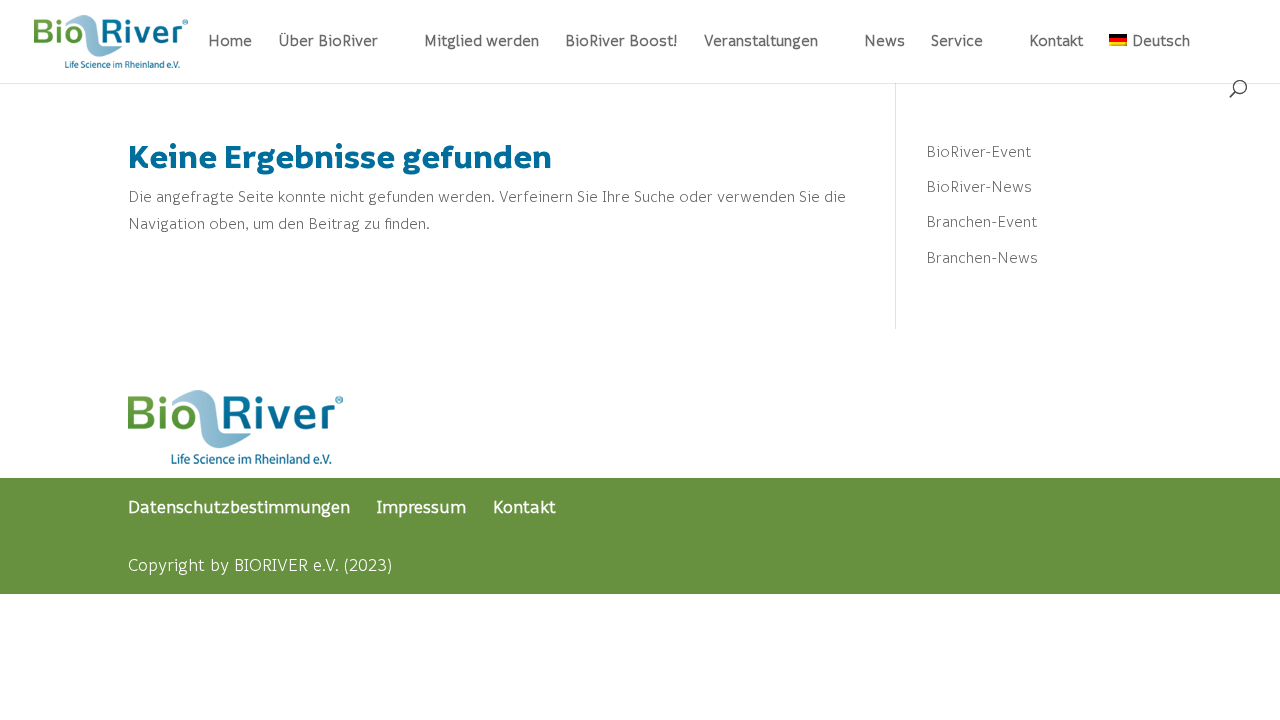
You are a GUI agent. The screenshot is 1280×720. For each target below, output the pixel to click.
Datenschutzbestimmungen (239, 506)
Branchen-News (982, 257)
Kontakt (1056, 41)
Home (230, 41)
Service (957, 41)
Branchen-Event (981, 221)
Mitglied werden (481, 41)
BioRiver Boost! (621, 41)
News (884, 41)
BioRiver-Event (978, 151)
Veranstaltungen (761, 41)
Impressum (421, 506)
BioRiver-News (979, 186)
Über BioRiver (328, 41)
